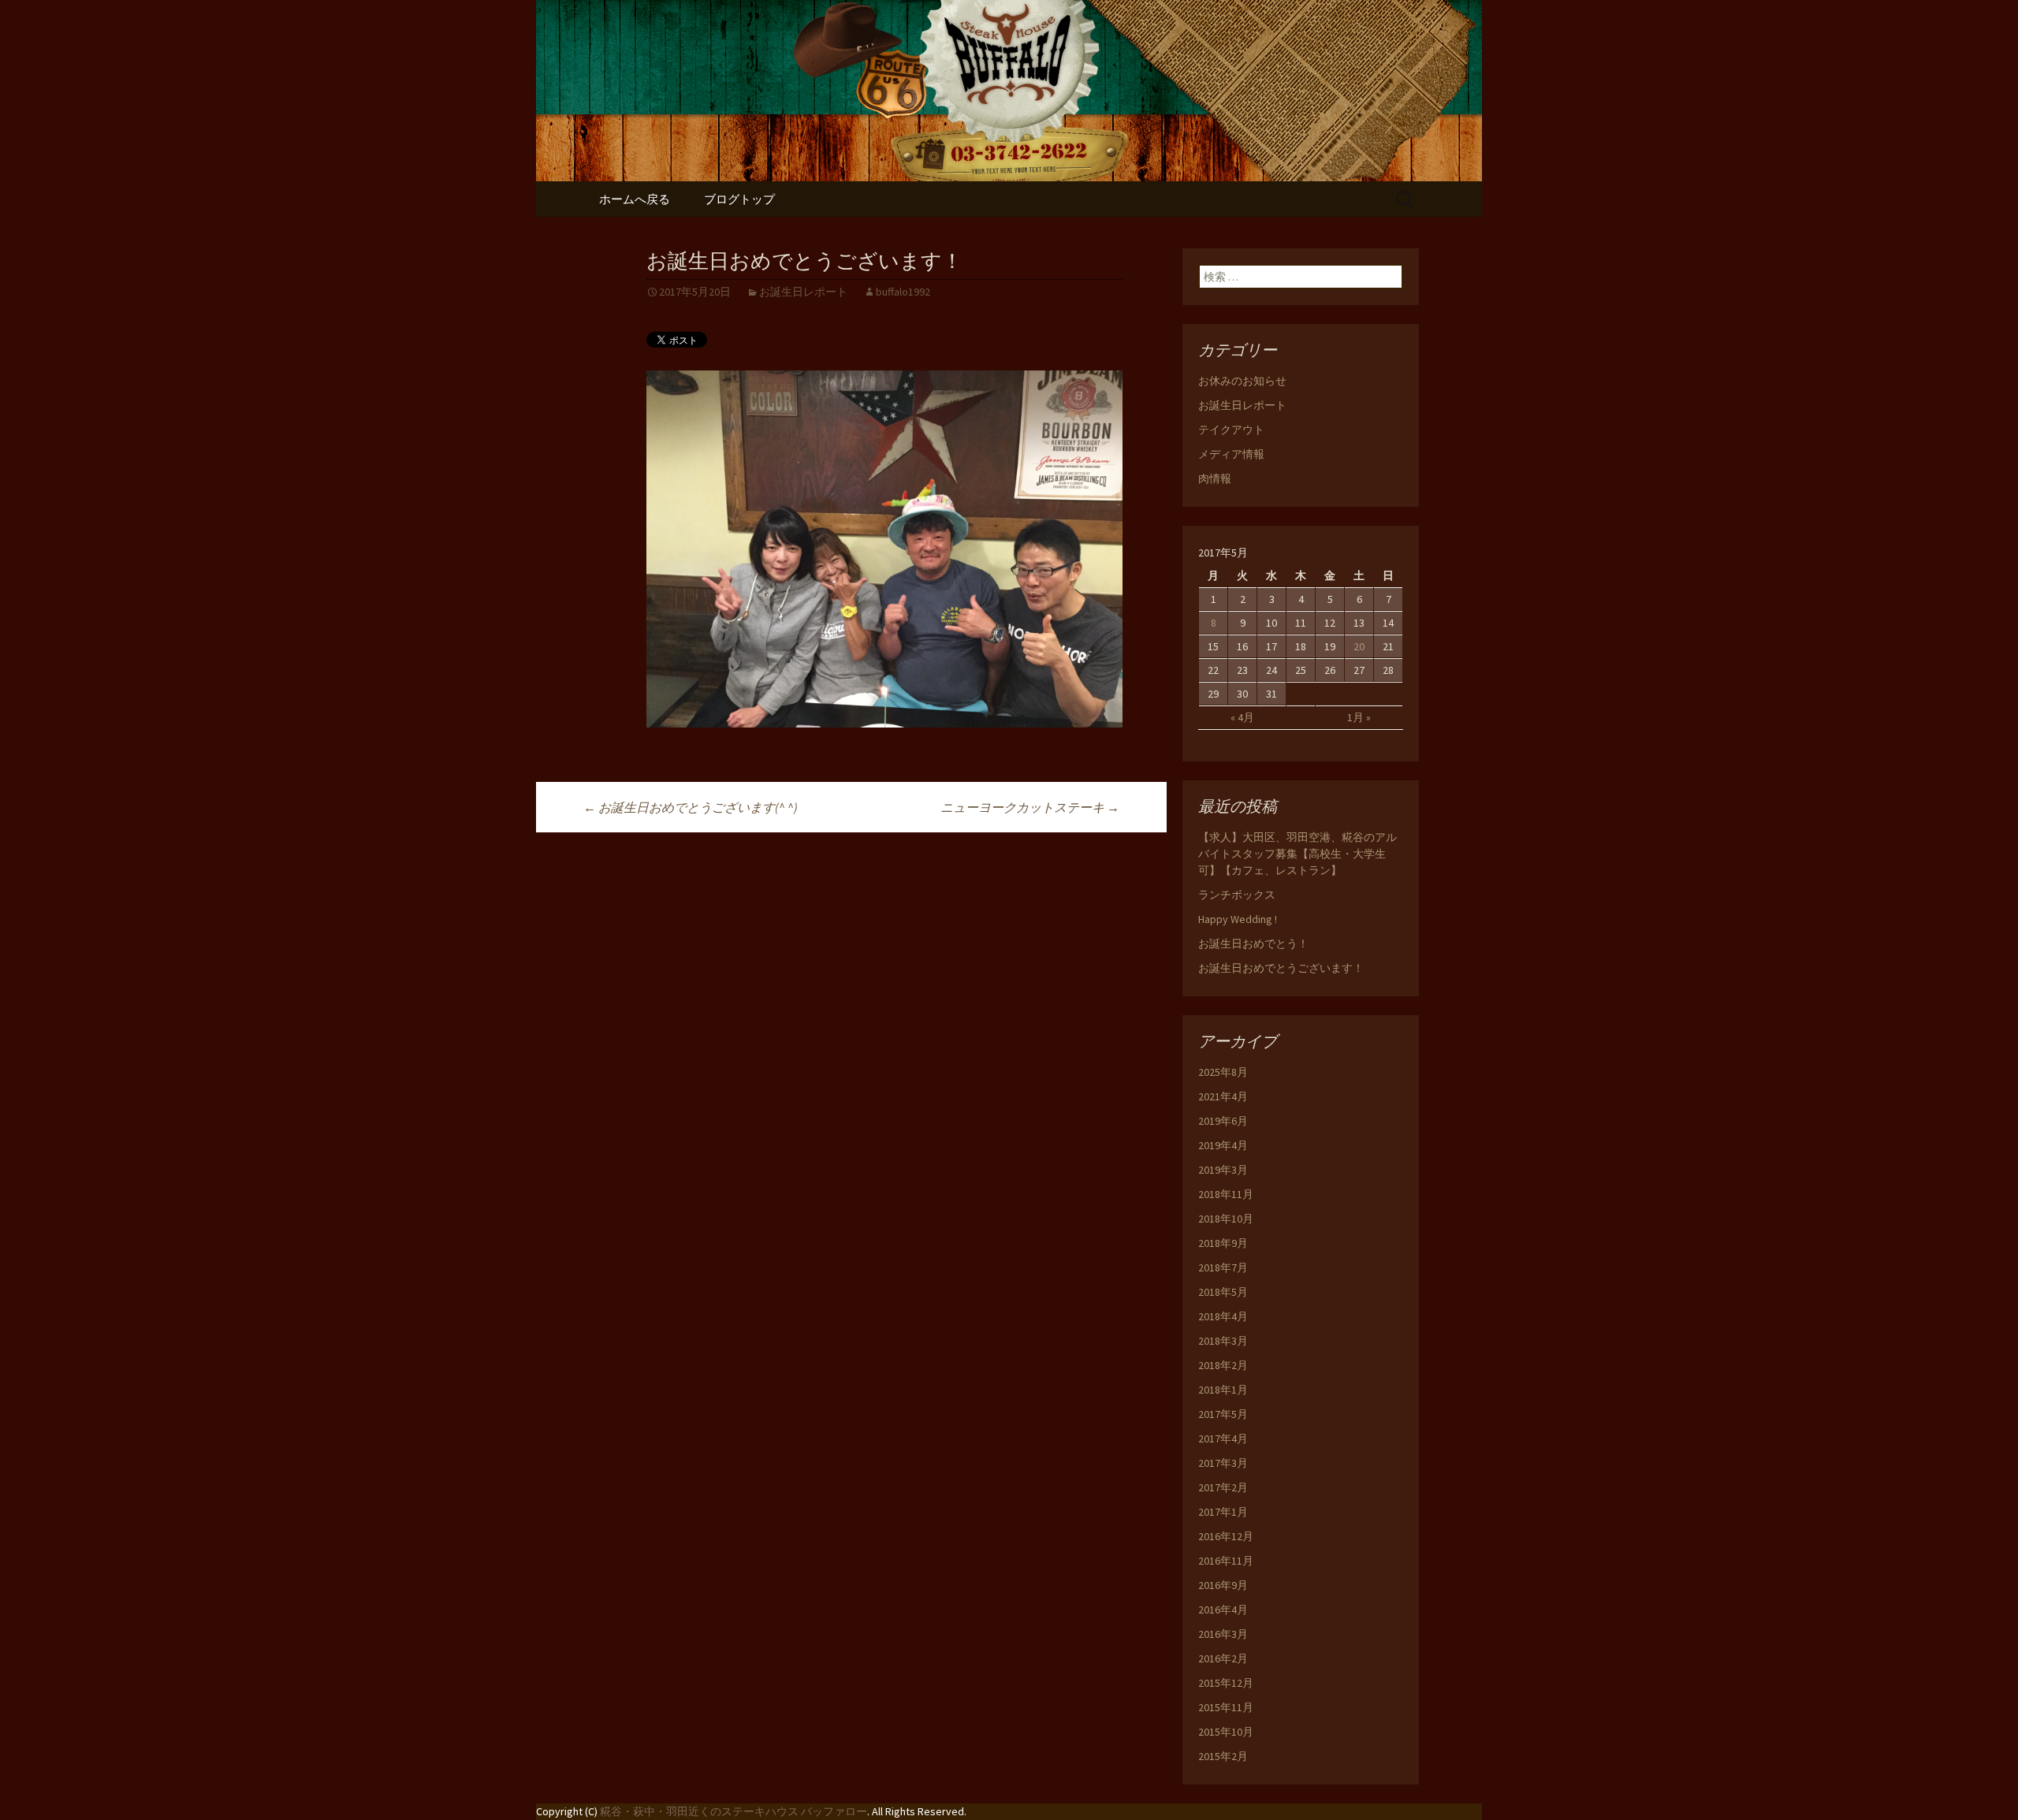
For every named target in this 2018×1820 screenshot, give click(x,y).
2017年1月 (1223, 1512)
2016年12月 (1226, 1536)
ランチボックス (1237, 895)
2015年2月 (1223, 1756)
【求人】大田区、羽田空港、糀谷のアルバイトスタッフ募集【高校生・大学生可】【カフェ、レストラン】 (1298, 854)
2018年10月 (1226, 1219)
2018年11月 (1226, 1194)
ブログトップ (739, 199)
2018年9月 (1223, 1243)
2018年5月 (1223, 1292)
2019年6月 (1223, 1121)
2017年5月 (1223, 1414)
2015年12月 (1226, 1683)
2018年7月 (1223, 1267)
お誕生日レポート (803, 292)
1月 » (1359, 717)
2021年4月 (1223, 1096)
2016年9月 (1223, 1585)
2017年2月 (1223, 1487)
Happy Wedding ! (1238, 919)
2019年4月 (1223, 1145)
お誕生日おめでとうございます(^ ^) (691, 807)
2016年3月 (1223, 1634)
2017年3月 (1223, 1463)
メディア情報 (1231, 454)
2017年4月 (1223, 1439)
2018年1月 (1223, 1390)
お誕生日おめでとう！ (1253, 943)
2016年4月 (1223, 1610)
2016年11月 (1226, 1561)
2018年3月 (1223, 1341)
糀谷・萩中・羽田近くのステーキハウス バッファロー (733, 1811)
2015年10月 (1226, 1732)
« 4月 (1242, 717)
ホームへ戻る (635, 199)
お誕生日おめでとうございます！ (1281, 968)
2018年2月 (1223, 1365)
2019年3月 (1223, 1170)
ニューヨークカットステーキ (1030, 807)
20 (1359, 646)
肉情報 (1215, 478)
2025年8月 (1223, 1072)
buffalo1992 (903, 292)
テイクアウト (1231, 430)
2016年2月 (1223, 1658)
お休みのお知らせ (1242, 381)
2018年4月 (1223, 1316)
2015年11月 (1226, 1707)
